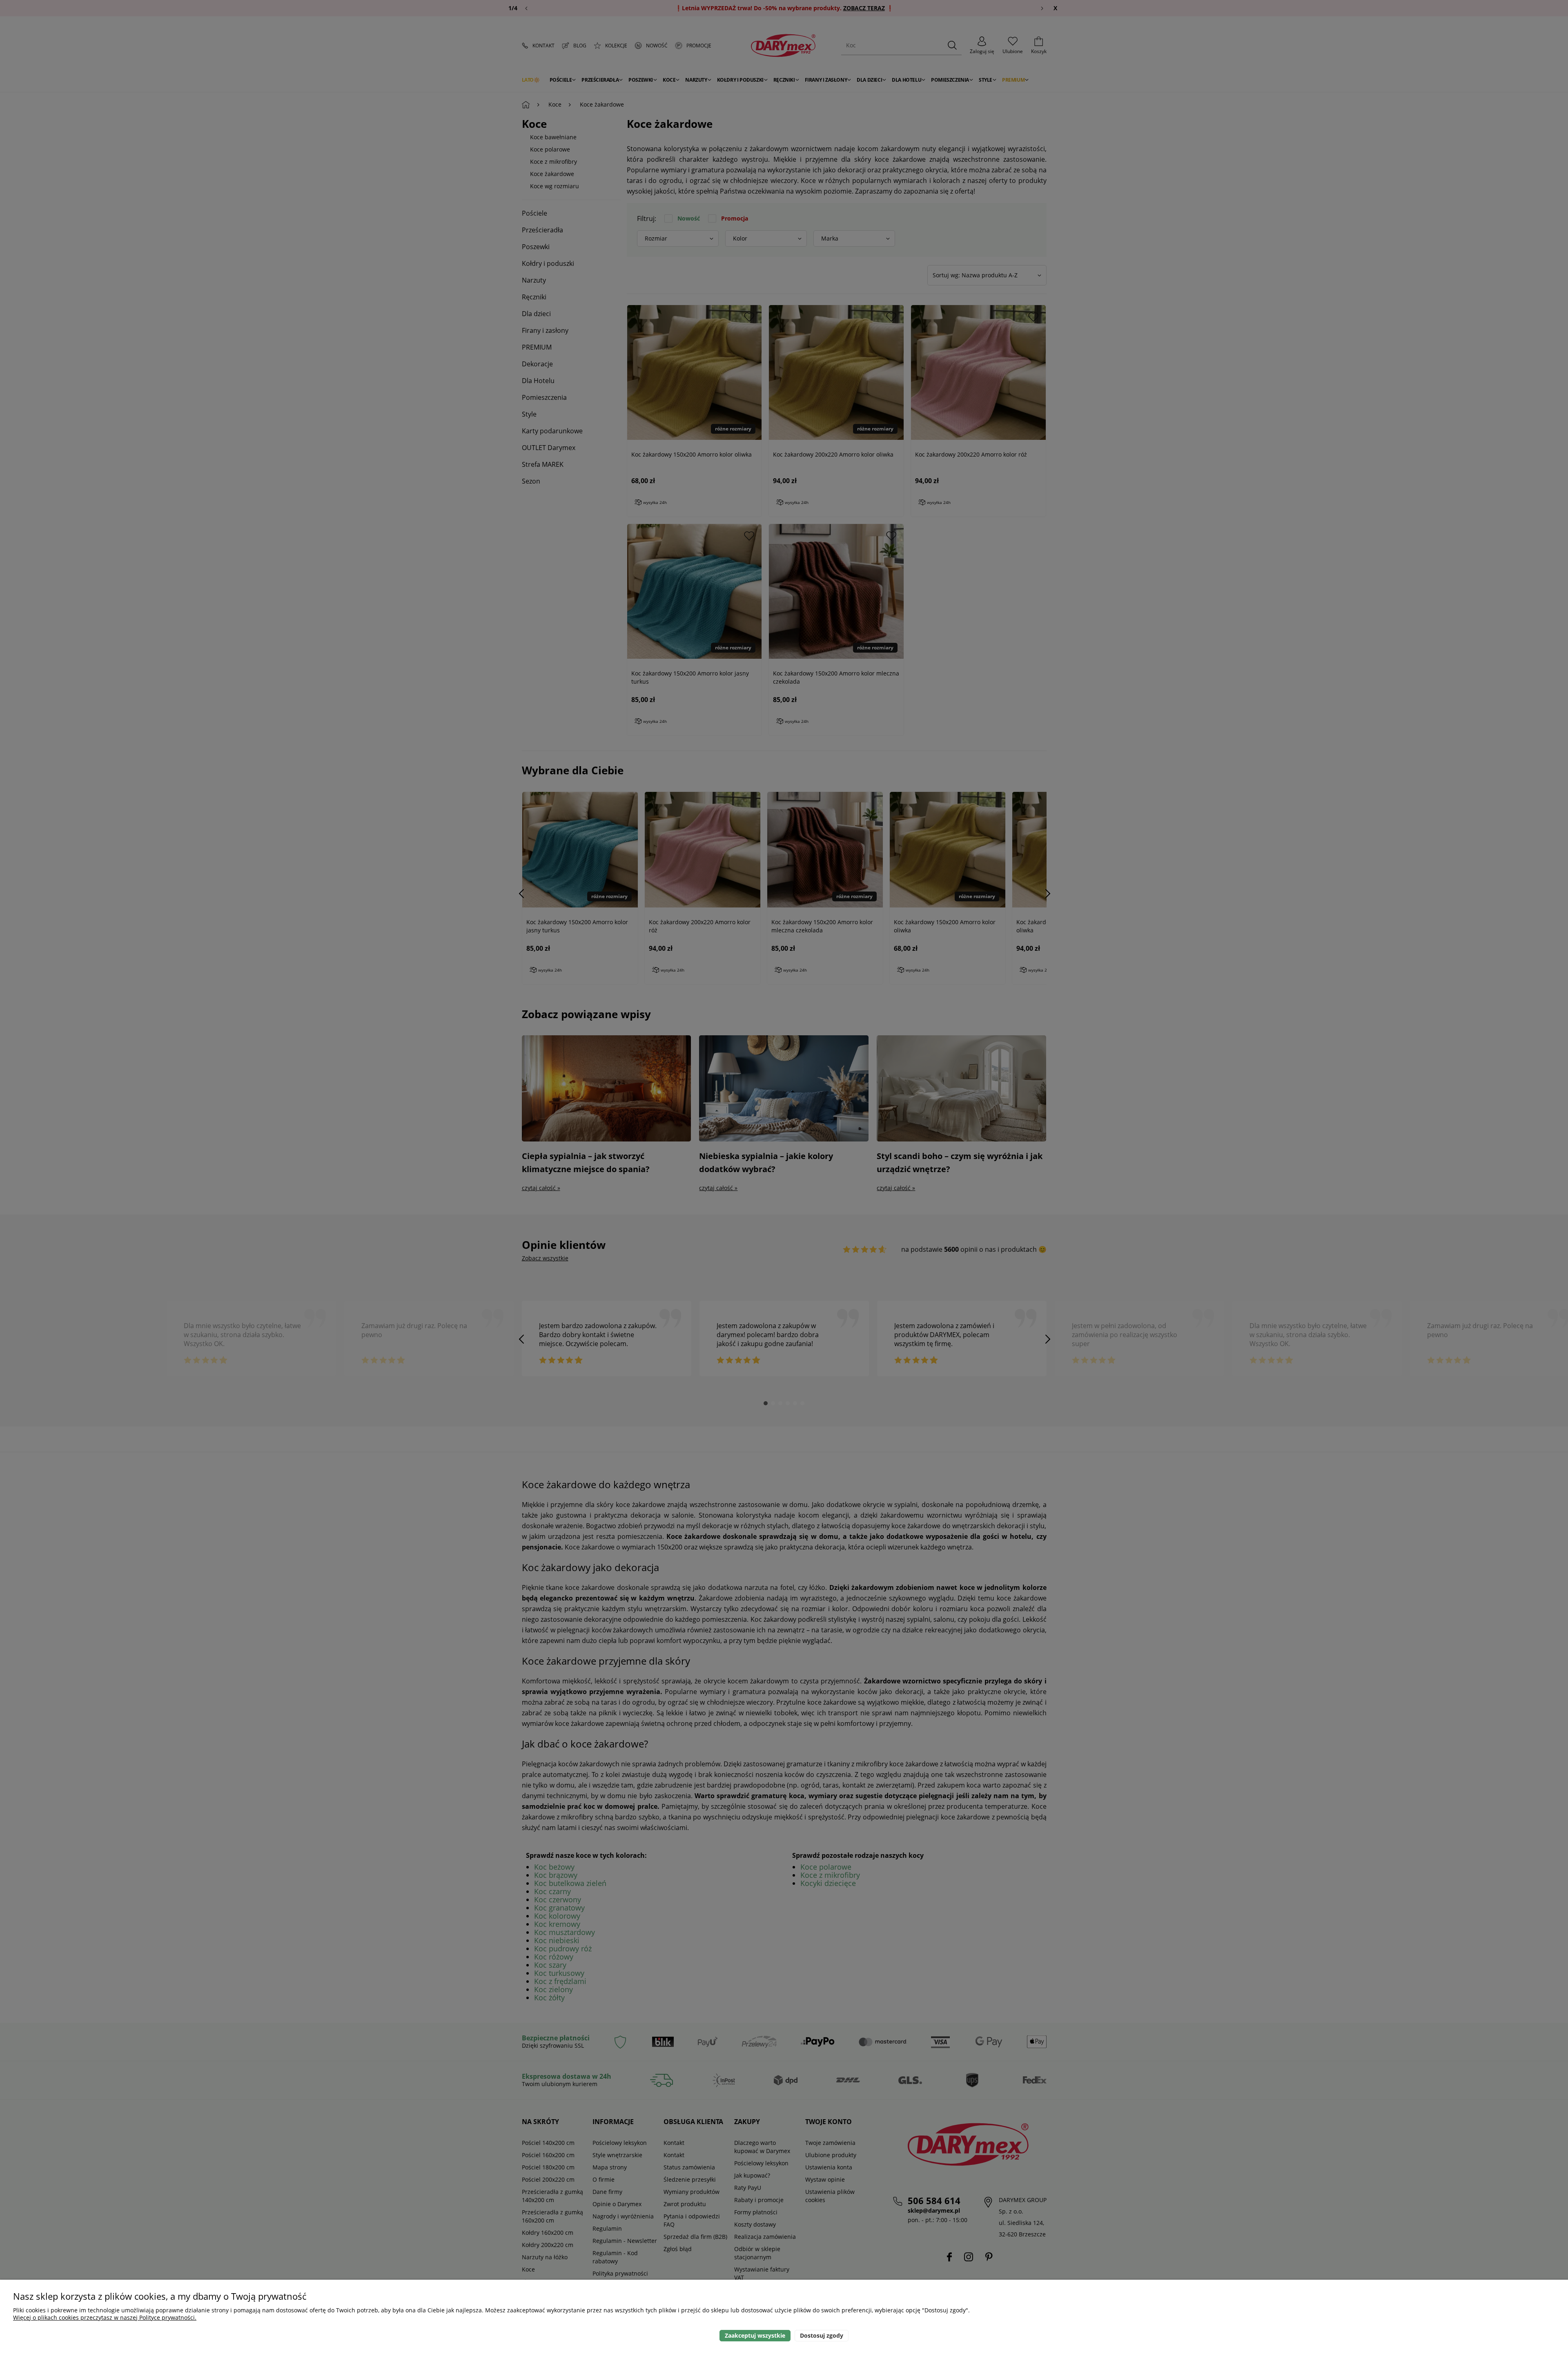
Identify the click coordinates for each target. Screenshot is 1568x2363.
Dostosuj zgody (822, 2335)
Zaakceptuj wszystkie (755, 2335)
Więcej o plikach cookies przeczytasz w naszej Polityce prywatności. (105, 2317)
